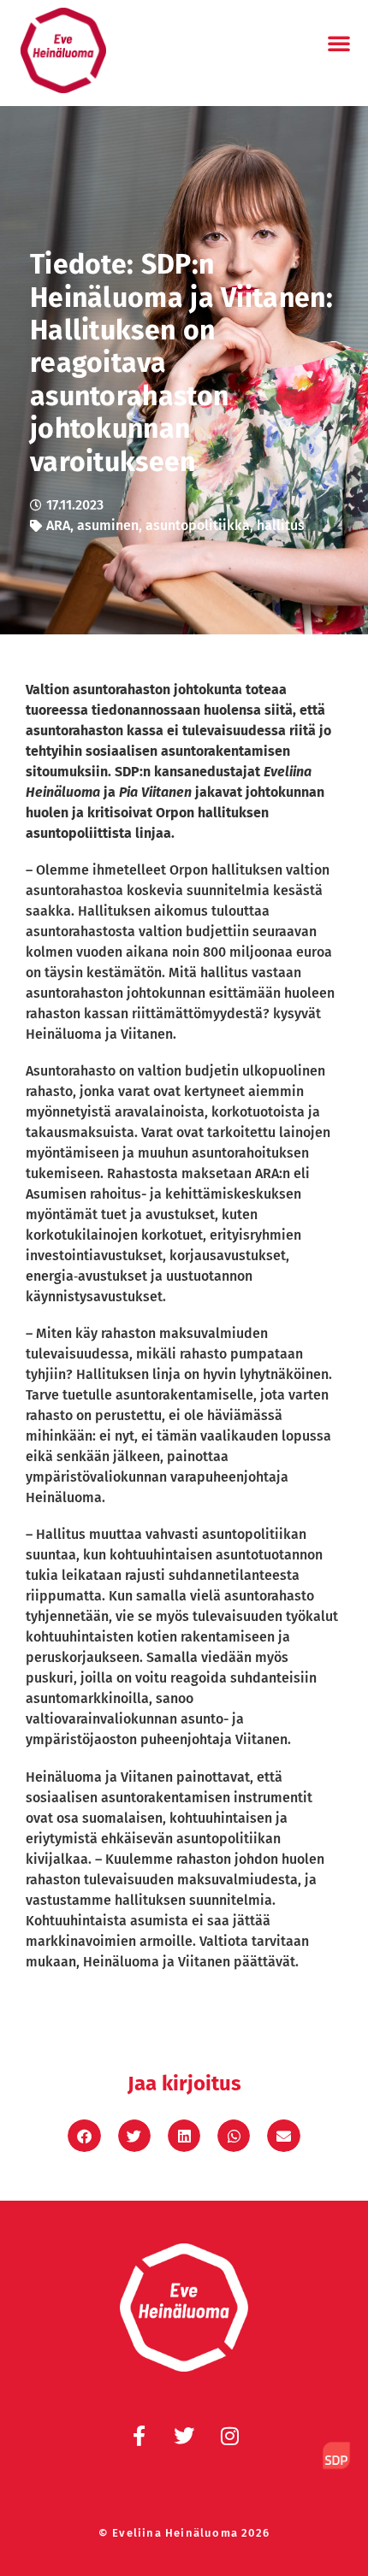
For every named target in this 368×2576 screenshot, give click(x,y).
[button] (339, 43)
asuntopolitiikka (198, 525)
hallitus (281, 525)
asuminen (108, 525)
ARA (58, 525)
